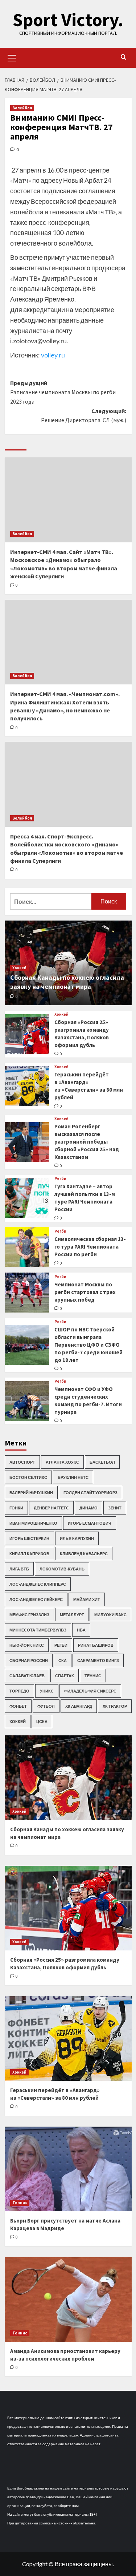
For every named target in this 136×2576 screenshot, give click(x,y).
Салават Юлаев (27, 1676)
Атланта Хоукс (62, 1462)
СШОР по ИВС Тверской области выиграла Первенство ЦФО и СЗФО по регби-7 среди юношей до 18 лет (88, 1345)
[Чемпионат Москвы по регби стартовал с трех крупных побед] (27, 1293)
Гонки (16, 1508)
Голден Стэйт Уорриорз (90, 1493)
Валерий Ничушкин (31, 1493)
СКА (63, 1660)
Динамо (88, 1508)
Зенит (115, 1508)
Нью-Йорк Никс (27, 1645)
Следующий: (84, 416)
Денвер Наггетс (51, 1508)
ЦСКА (42, 1721)
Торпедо (19, 1691)
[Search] (123, 57)
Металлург (72, 1615)
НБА (81, 1630)
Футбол (46, 1706)
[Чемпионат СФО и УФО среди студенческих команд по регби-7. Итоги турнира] (27, 1401)
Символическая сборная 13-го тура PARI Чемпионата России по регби (90, 1247)
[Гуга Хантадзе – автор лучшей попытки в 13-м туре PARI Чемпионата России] (27, 1198)
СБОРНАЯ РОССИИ (29, 1660)
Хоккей (19, 968)
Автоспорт (22, 1462)
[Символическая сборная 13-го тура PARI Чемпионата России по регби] (27, 1247)
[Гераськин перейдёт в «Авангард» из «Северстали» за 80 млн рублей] (27, 1086)
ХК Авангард (79, 1706)
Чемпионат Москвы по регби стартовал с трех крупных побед (85, 1292)
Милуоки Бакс (110, 1615)
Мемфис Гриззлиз (29, 1615)
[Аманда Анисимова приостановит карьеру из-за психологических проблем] (68, 2299)
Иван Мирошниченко (33, 1523)
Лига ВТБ (19, 1569)
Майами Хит (87, 1599)
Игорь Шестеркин (29, 1538)
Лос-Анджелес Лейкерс (36, 1599)
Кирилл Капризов (29, 1554)
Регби (60, 1179)
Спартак (65, 1676)
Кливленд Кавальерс (84, 1554)
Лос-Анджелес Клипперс (38, 1584)
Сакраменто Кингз (98, 1660)
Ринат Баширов (96, 1645)
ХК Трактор (115, 1706)
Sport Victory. (68, 20)
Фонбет (18, 1706)
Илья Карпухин (77, 1538)
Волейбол (22, 108)
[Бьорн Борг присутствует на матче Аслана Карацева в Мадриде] (68, 2169)
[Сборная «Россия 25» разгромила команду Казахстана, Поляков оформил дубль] (27, 1034)
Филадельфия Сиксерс (90, 1691)
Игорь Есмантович (90, 1523)
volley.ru (53, 355)
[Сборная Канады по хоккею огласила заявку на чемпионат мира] (68, 1778)
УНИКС (47, 1691)
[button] (12, 57)
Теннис (93, 1676)
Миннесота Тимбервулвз (38, 1630)
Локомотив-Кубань (62, 1569)
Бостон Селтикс (28, 1477)
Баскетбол (102, 1462)
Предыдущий (63, 392)
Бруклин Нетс (73, 1477)
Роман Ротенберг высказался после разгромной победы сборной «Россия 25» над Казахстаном (87, 1142)
